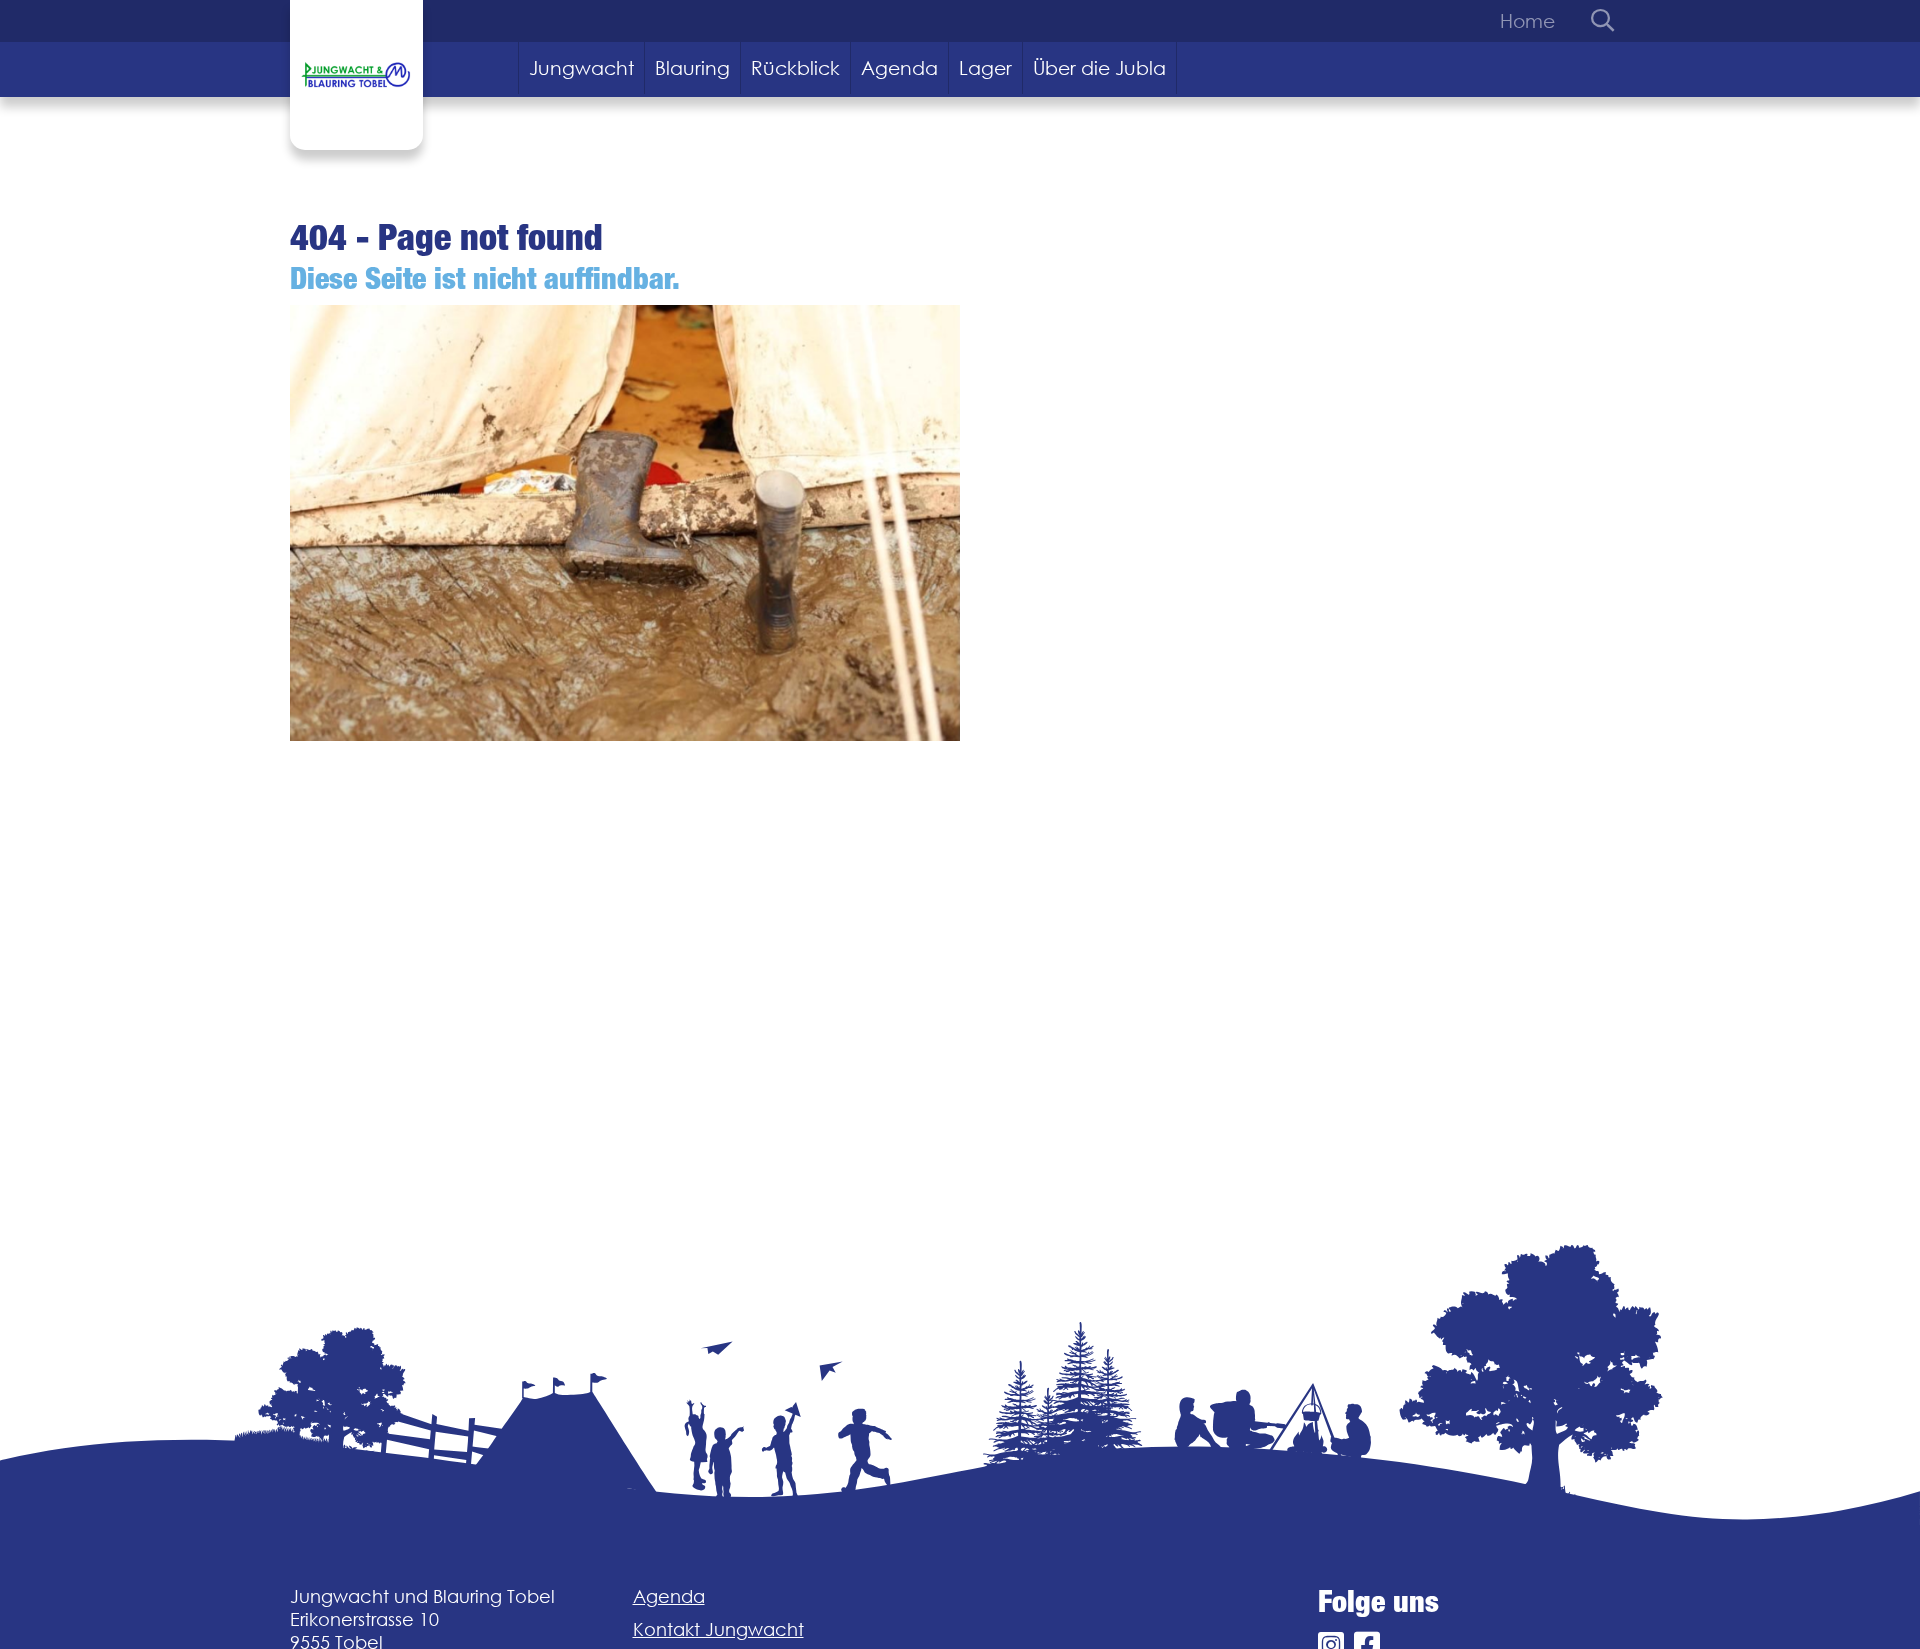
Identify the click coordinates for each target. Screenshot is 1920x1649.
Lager (985, 68)
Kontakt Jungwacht (718, 1629)
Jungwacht (581, 68)
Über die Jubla (1099, 68)
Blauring (692, 68)
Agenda (899, 68)
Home (1527, 21)
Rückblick (795, 68)
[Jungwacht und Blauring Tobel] (356, 75)
